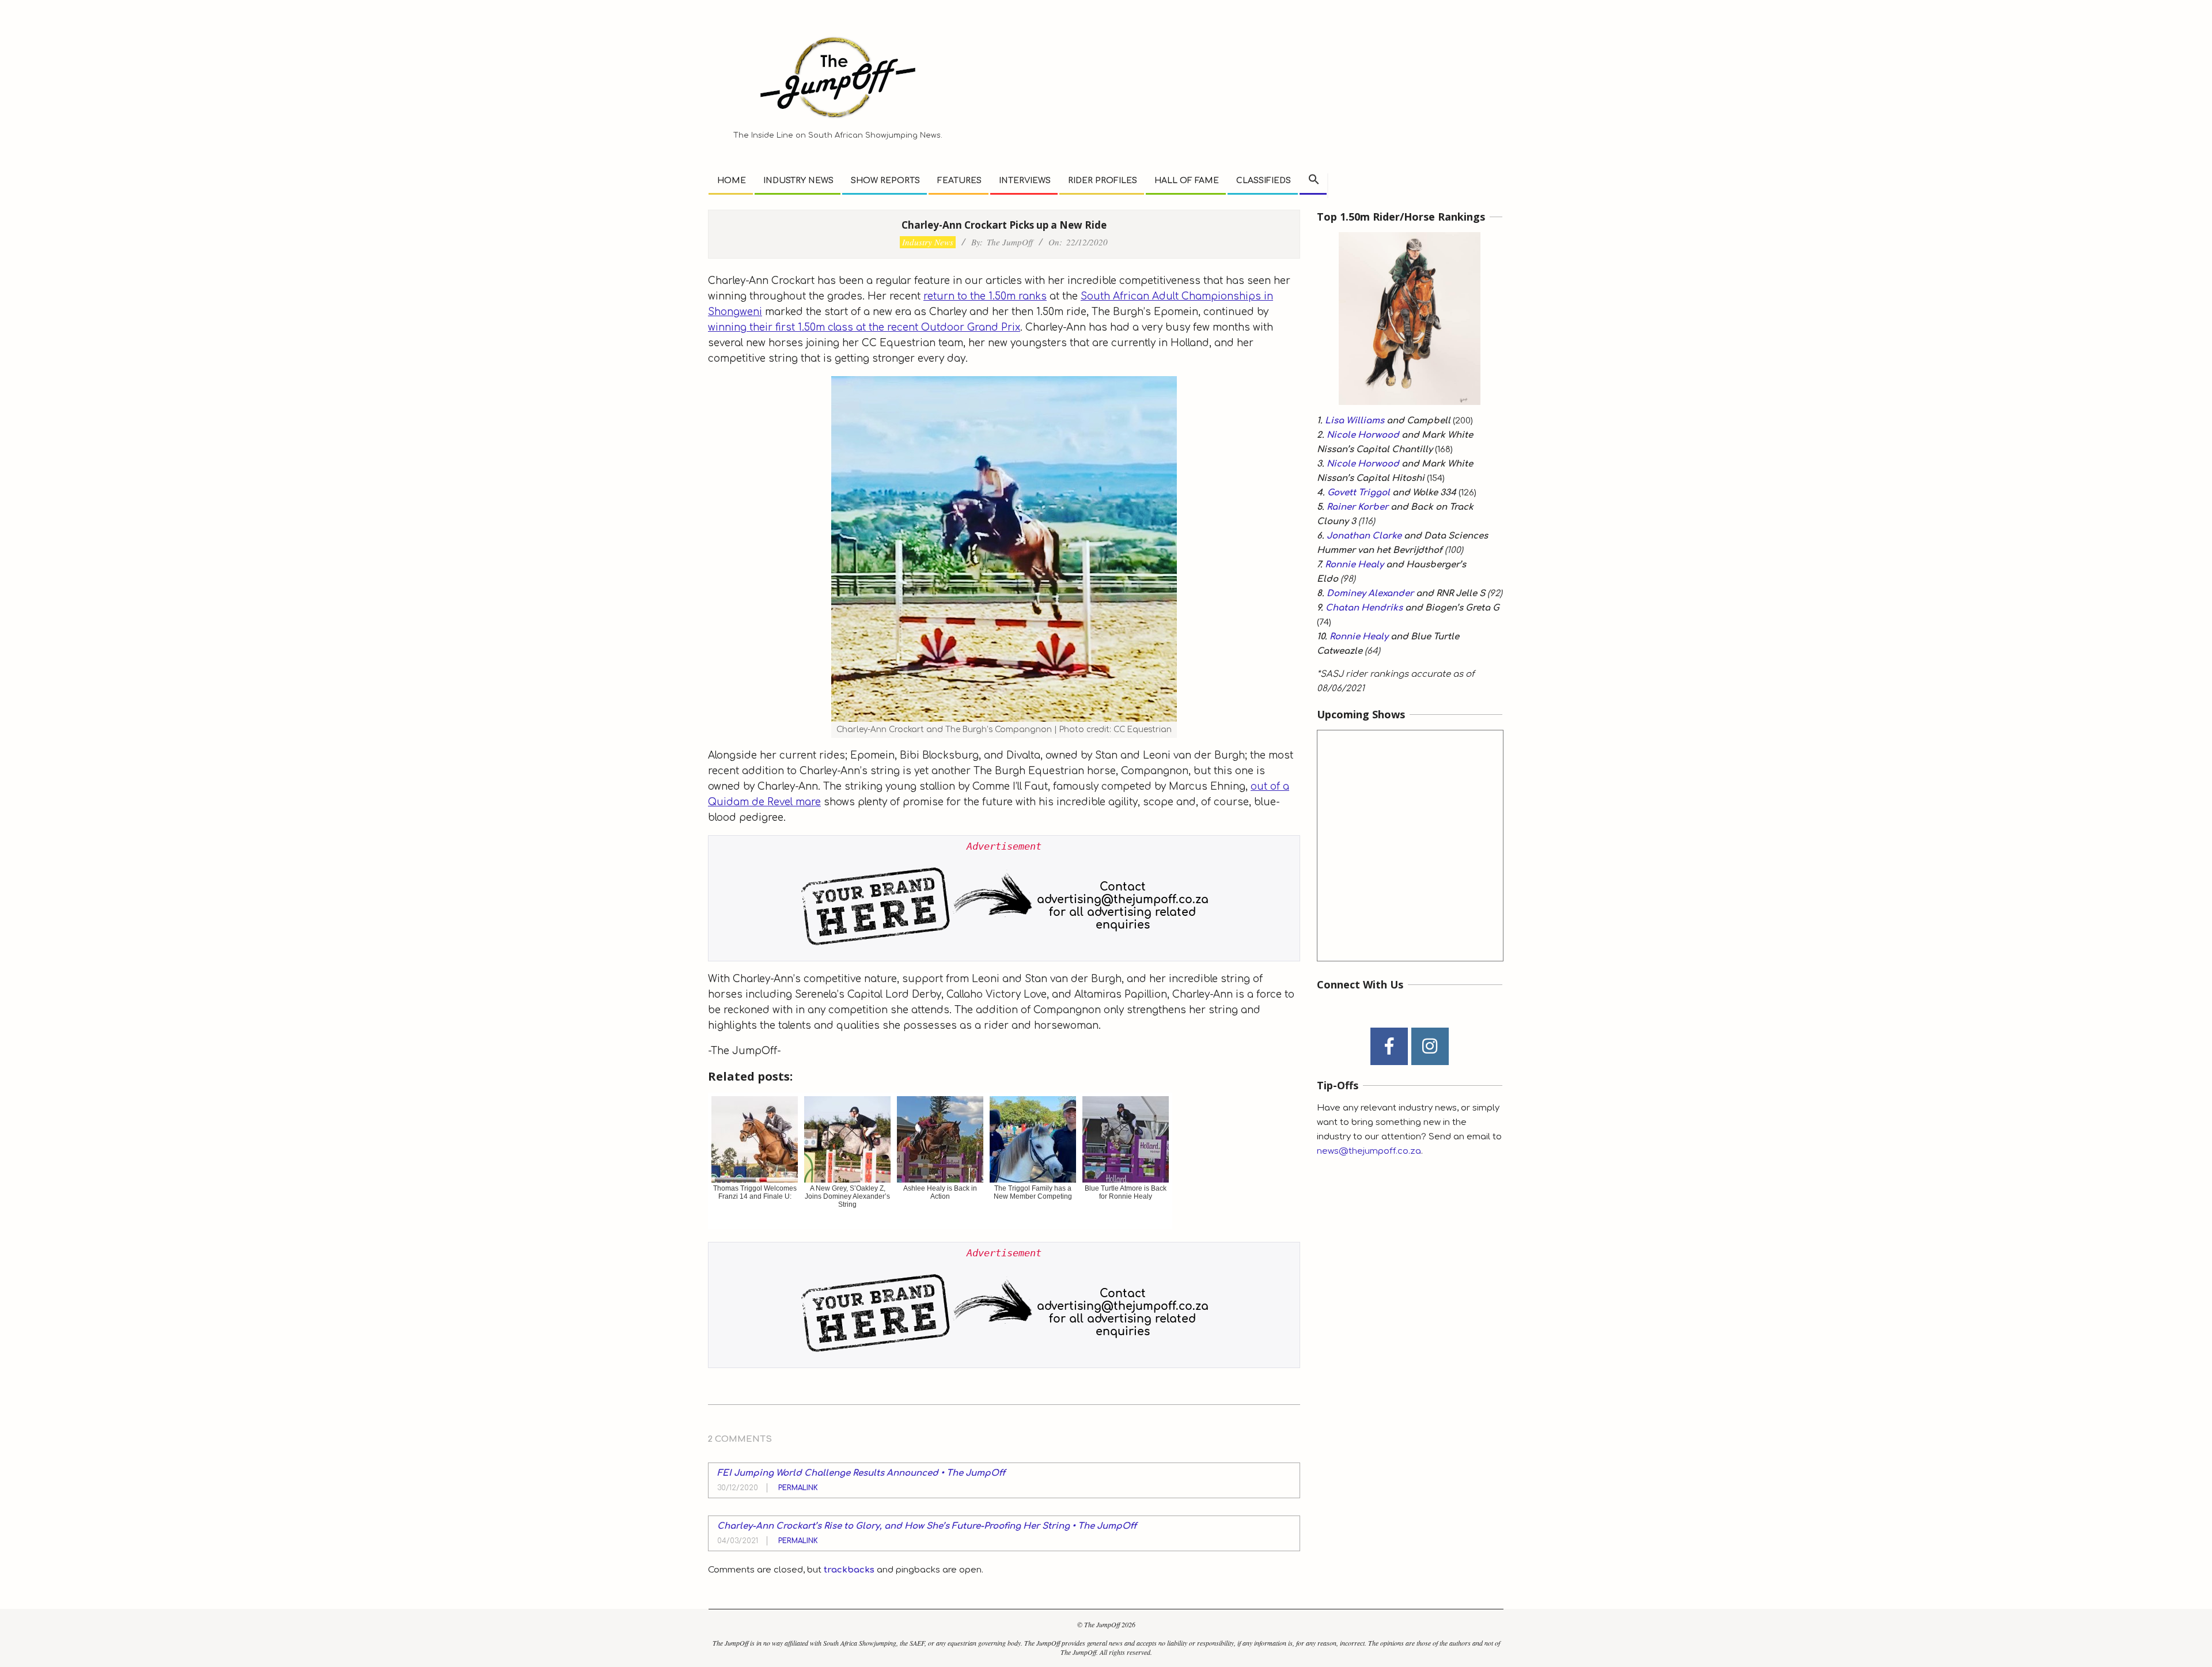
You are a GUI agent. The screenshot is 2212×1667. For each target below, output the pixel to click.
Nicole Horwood (1363, 435)
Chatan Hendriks (1364, 608)
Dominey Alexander (1370, 594)
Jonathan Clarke (1364, 536)
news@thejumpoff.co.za (1369, 1151)
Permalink (798, 1488)
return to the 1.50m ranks (985, 296)
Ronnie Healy (1354, 565)
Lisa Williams (1355, 421)
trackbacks (849, 1570)
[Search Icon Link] (1314, 180)
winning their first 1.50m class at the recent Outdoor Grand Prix (864, 327)
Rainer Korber (1357, 507)
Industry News (928, 242)
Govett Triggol (1359, 493)
